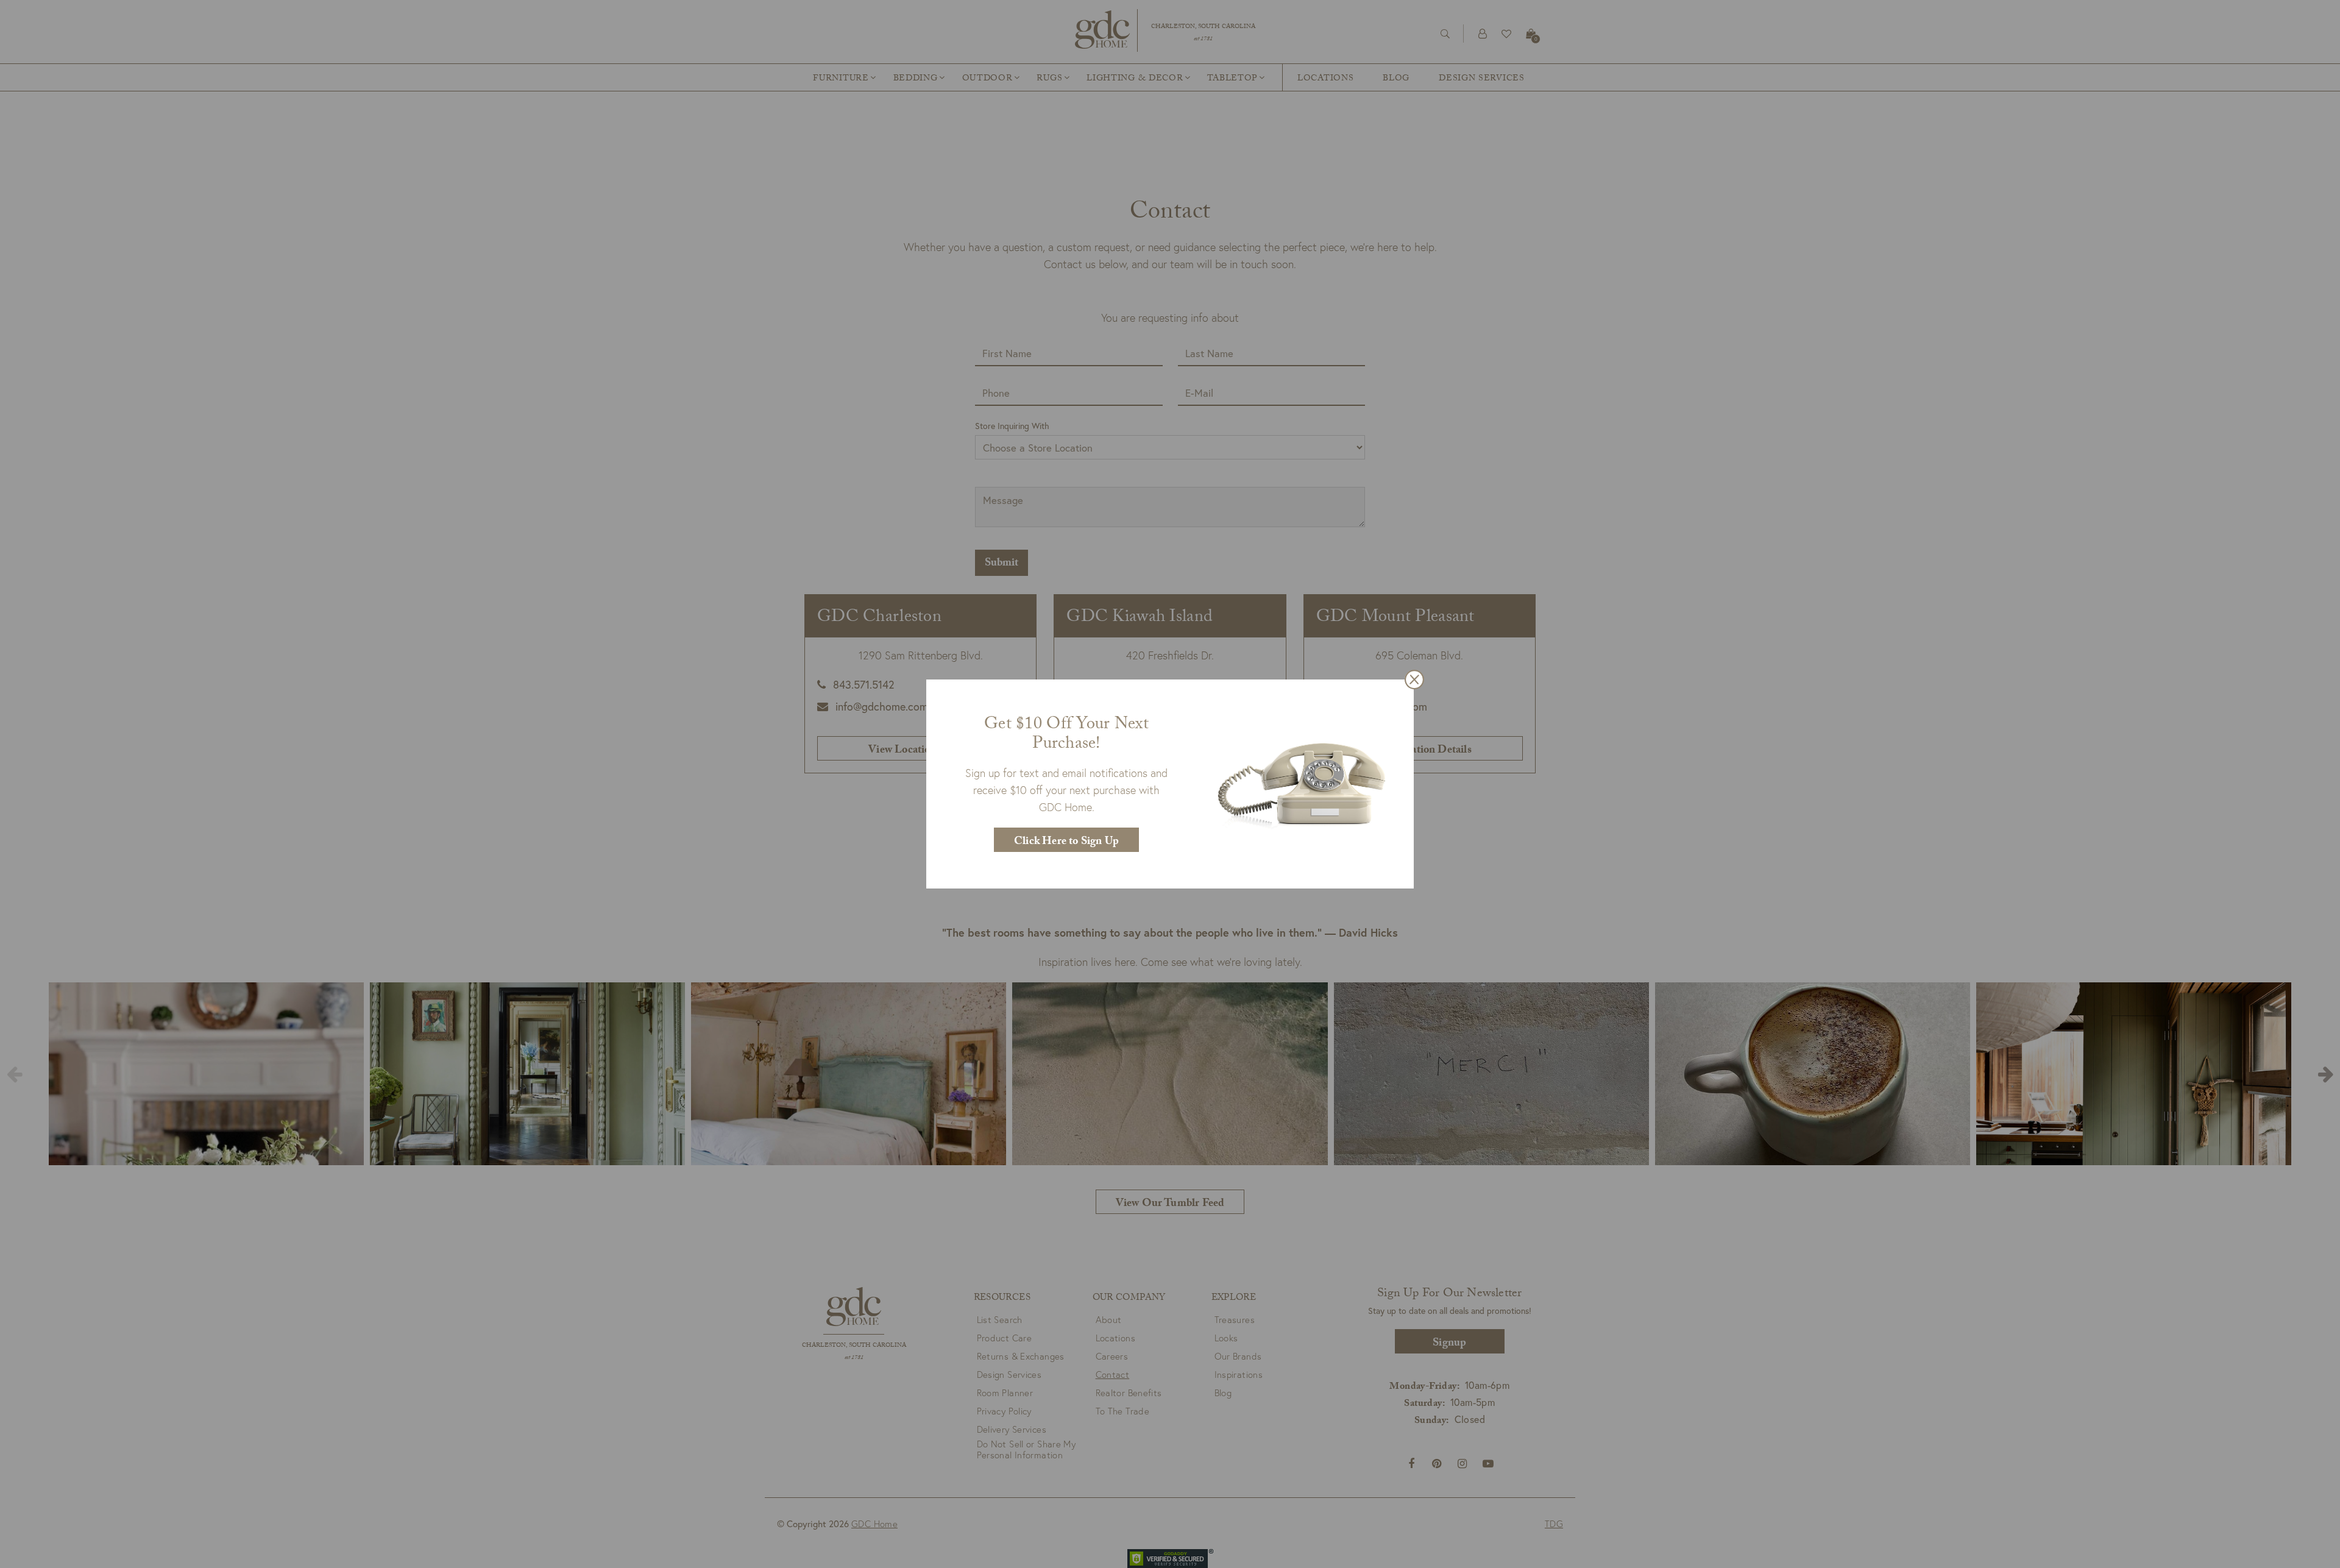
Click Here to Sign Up (1066, 843)
